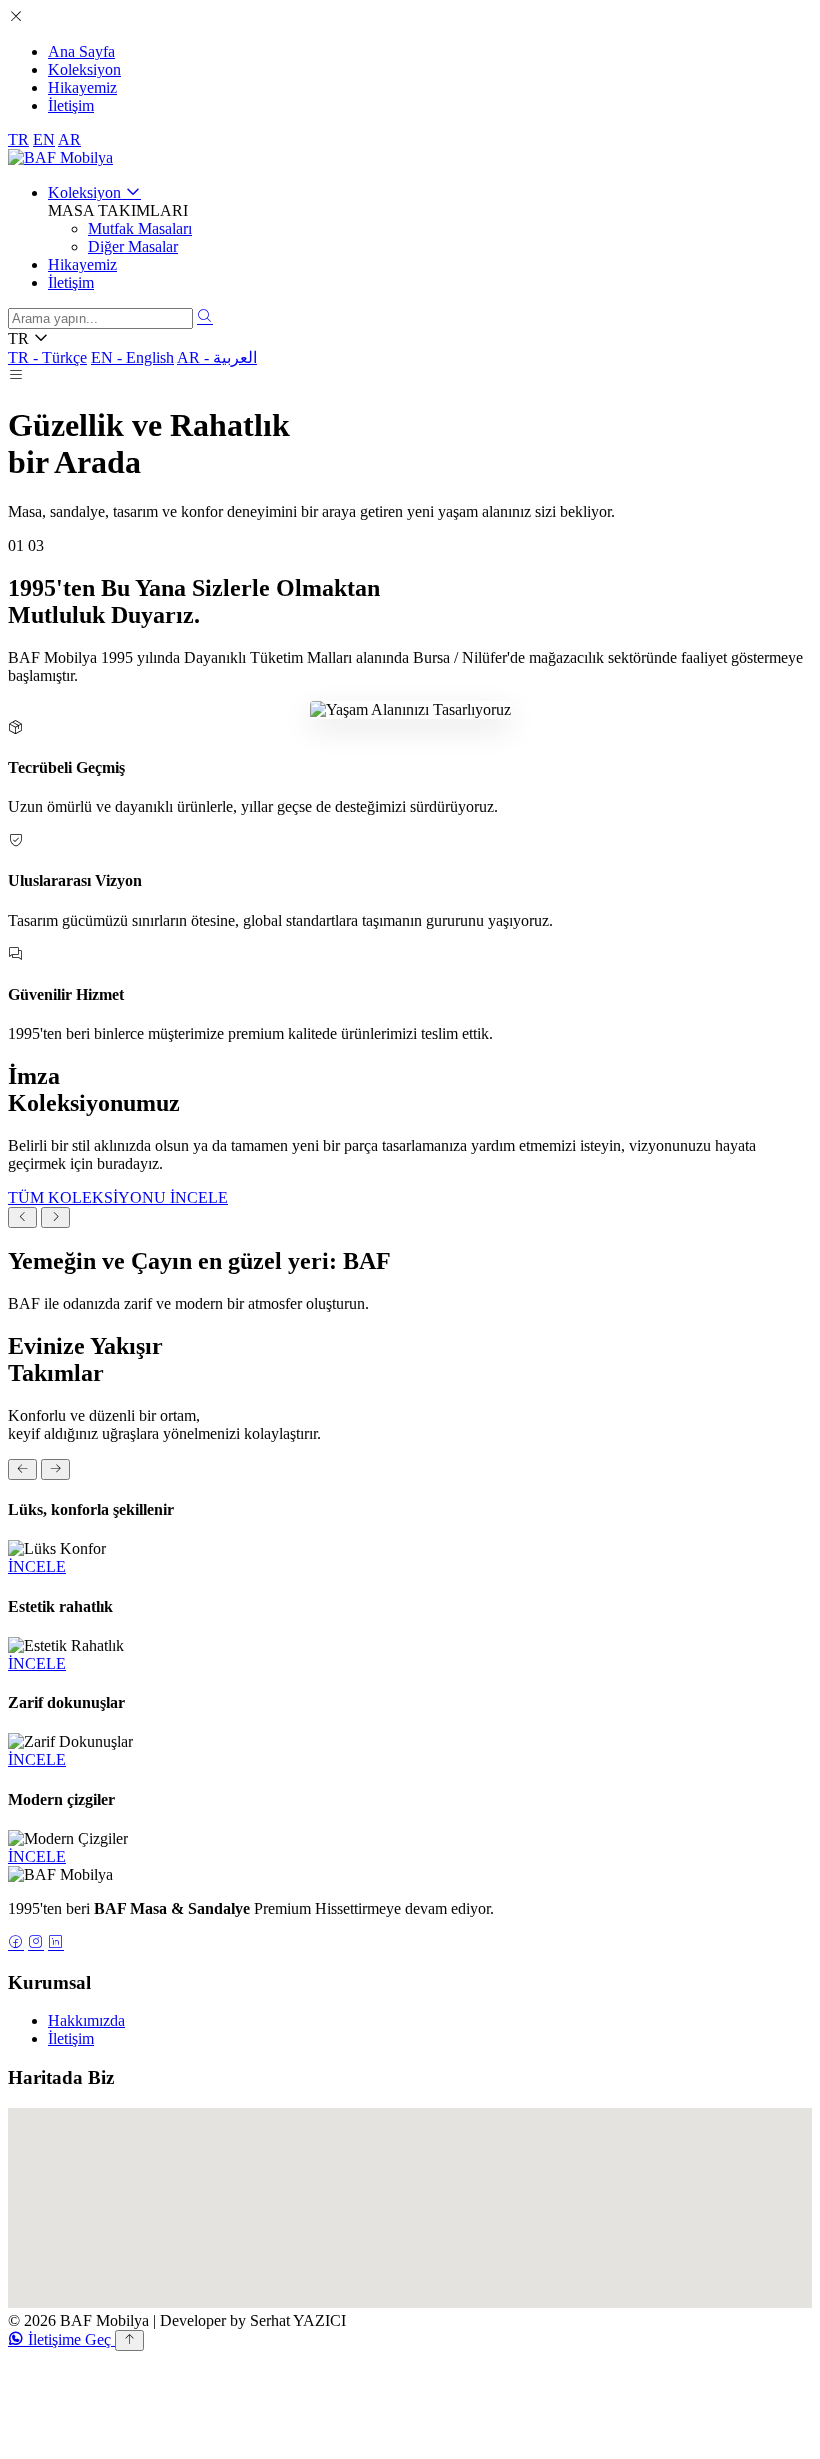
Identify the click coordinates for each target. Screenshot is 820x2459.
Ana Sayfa (81, 51)
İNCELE (37, 1566)
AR (69, 139)
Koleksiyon (84, 69)
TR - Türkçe (47, 357)
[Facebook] (16, 1943)
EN (44, 139)
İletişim (71, 105)
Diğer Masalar (133, 246)
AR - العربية (217, 357)
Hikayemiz (82, 87)
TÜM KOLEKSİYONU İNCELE (118, 1197)
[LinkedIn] (56, 1943)
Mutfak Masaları (140, 228)
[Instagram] (36, 1943)
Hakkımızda (86, 2020)
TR (18, 139)
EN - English (132, 357)
